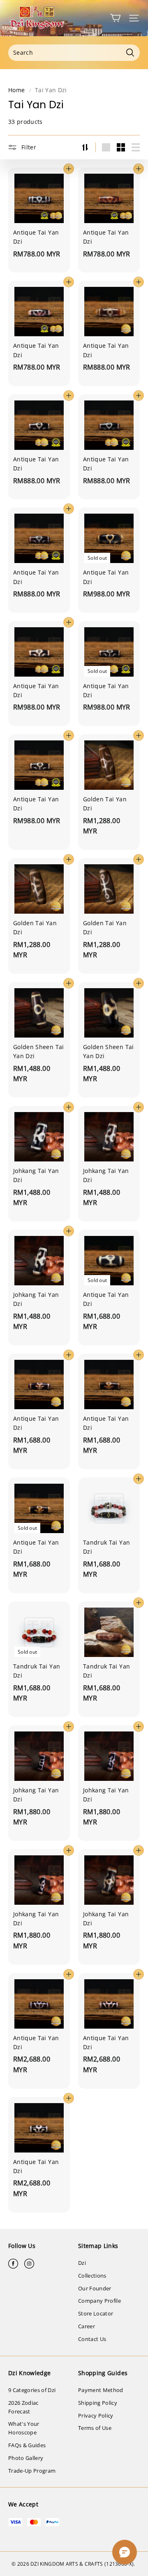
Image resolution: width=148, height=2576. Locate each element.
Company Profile (99, 2301)
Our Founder (95, 2288)
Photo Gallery (26, 2458)
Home (16, 90)
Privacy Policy (96, 2415)
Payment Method (101, 2390)
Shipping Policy (98, 2403)
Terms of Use (95, 2428)
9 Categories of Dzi (32, 2390)
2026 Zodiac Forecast (23, 2407)
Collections (92, 2276)
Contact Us (92, 2339)
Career (87, 2326)
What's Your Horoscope (24, 2428)
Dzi (82, 2263)
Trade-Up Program (32, 2471)
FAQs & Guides (27, 2445)
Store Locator (96, 2313)
